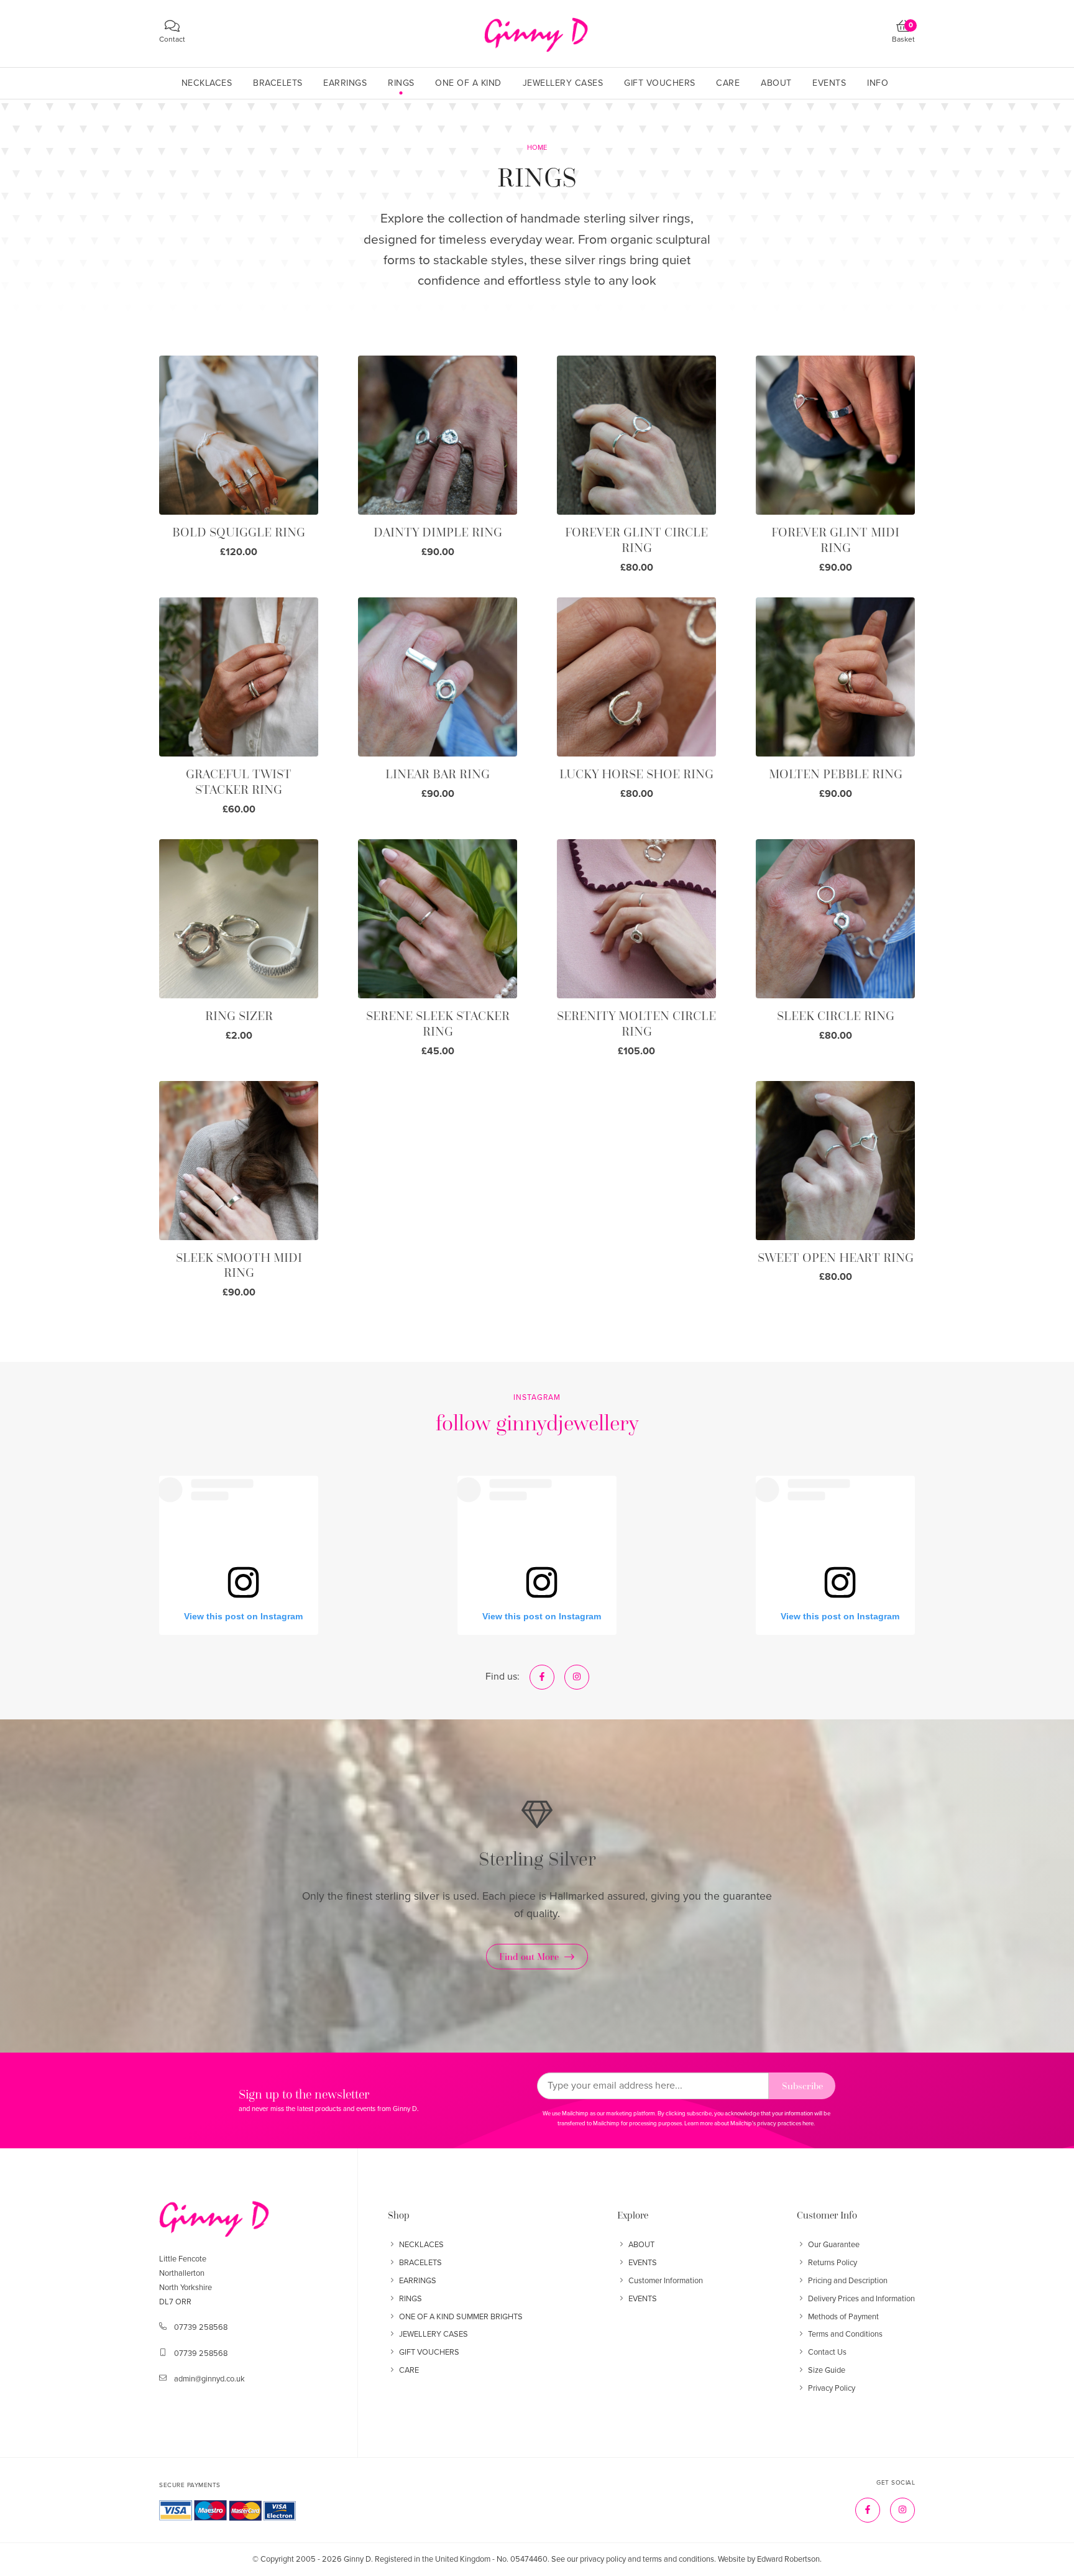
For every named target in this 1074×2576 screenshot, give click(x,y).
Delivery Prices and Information (861, 2299)
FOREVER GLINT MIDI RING (835, 540)
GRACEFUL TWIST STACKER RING (239, 782)
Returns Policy (833, 2263)
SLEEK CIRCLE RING (836, 1016)
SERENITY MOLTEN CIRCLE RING (636, 1023)
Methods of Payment (843, 2317)
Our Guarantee (834, 2245)
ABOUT (641, 2245)
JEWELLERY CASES (434, 2334)
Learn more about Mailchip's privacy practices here (749, 2123)
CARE (409, 2370)
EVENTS (643, 2263)
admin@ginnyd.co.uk (209, 2379)
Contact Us (827, 2352)
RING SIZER (239, 1016)
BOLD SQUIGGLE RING (239, 532)
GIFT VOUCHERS (429, 2352)
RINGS (411, 2299)
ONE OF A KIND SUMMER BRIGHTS (461, 2317)
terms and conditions (678, 2559)
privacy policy (603, 2559)
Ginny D (357, 2559)
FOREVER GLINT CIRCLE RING (636, 540)
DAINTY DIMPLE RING (438, 532)
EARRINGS (418, 2281)
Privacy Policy (832, 2388)
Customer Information (666, 2281)
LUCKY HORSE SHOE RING (636, 774)
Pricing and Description (848, 2281)
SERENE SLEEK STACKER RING (438, 1023)
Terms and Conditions (845, 2334)
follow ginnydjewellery (537, 1423)
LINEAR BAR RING (438, 774)
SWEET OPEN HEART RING (836, 1258)
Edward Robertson (788, 2559)
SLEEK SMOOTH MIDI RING (239, 1265)
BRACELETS (420, 2263)
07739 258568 (201, 2327)
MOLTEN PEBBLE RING (836, 774)
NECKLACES (421, 2245)
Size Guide (827, 2370)
